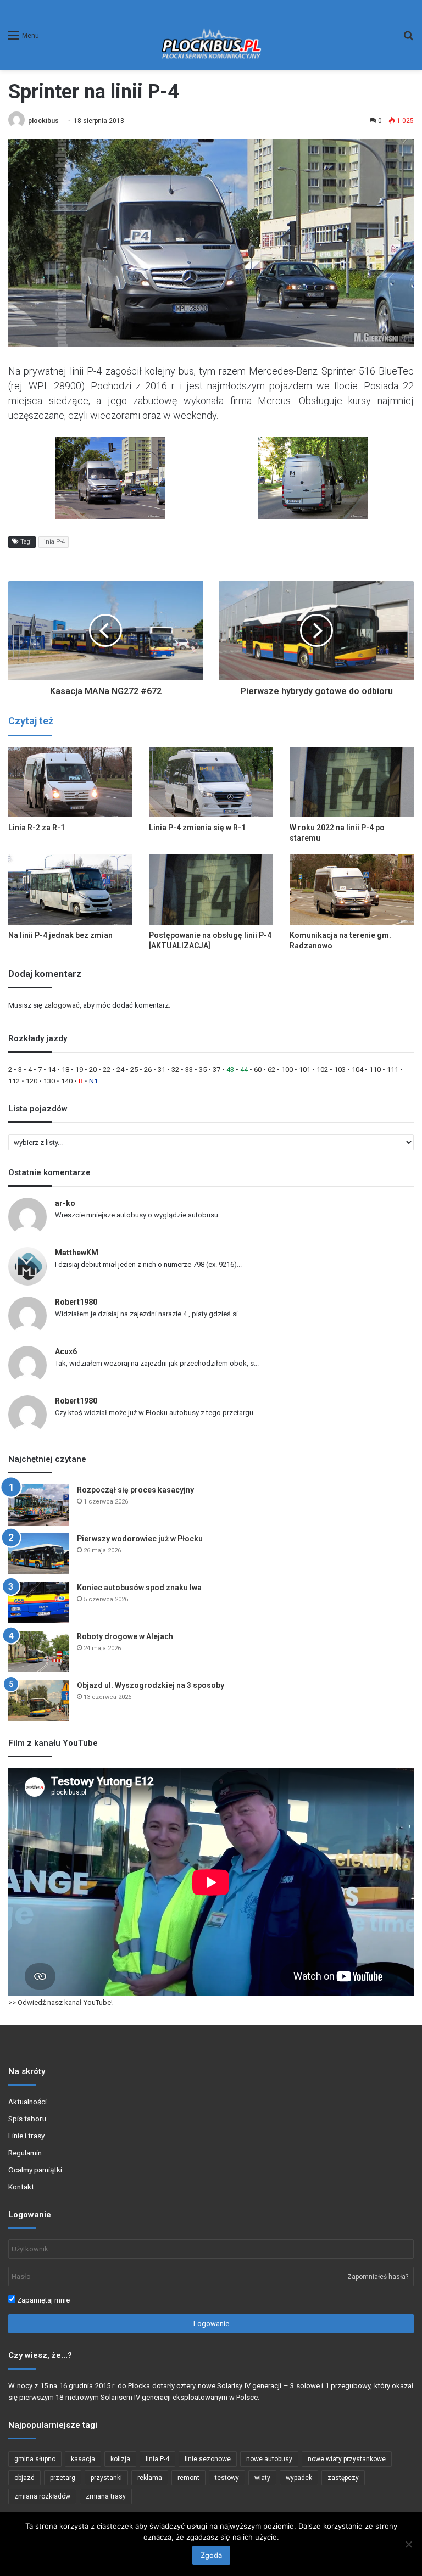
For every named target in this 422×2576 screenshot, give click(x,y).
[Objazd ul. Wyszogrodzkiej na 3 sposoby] (38, 1700)
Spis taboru (27, 2119)
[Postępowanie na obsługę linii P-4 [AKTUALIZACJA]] (211, 889)
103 (340, 1069)
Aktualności (27, 2102)
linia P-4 (54, 542)
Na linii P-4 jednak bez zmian (60, 935)
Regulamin (25, 2153)
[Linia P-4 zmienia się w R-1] (211, 782)
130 (49, 1081)
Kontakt (21, 2187)
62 (271, 1069)
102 (322, 1069)
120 (32, 1081)
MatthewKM (77, 1253)
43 (230, 1069)
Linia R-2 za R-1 (37, 828)
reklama (150, 2478)
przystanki (106, 2478)
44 (244, 1069)
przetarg (63, 2478)
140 (67, 1081)
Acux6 (66, 1351)
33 (189, 1069)
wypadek (299, 2478)
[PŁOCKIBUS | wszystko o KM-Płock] (211, 35)
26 (148, 1069)
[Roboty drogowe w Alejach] (38, 1652)
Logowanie (211, 2324)
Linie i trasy (26, 2136)
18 (65, 1069)
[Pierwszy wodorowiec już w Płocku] (38, 1554)
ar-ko (65, 1203)
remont (188, 2478)
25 (134, 1069)
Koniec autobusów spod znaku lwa (139, 1588)
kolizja (120, 2459)
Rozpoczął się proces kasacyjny (135, 1490)
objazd (24, 2478)
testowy (227, 2478)
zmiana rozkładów (42, 2496)
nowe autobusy (269, 2459)
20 (93, 1069)
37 (216, 1069)
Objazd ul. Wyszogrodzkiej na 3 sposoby (151, 1685)
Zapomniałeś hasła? (378, 2277)
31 (162, 1069)
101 (305, 1069)
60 (258, 1069)
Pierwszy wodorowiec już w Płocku (140, 1539)
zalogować (62, 1005)
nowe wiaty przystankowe (347, 2459)
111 (393, 1069)
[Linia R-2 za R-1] (70, 782)
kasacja (83, 2459)
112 (14, 1081)
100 (287, 1069)
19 (79, 1069)
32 (175, 1069)
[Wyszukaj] (408, 39)
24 (120, 1069)
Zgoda (211, 2555)
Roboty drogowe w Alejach (125, 1636)
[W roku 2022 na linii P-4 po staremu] (352, 782)
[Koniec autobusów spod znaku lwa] (38, 1603)
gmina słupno (35, 2459)
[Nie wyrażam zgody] (408, 2544)
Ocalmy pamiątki (35, 2170)
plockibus (43, 121)
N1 (93, 1081)
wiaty (262, 2478)
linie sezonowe (208, 2459)
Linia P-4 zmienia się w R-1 (197, 828)
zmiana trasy (106, 2496)
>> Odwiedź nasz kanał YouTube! (60, 2002)
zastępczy (343, 2478)
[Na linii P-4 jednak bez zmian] (70, 889)
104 (357, 1069)
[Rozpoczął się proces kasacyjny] (38, 1505)
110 (375, 1069)
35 (203, 1069)
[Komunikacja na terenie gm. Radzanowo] (352, 889)
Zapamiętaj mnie (43, 2300)
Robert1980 (76, 1302)
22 (107, 1069)
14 (52, 1069)
